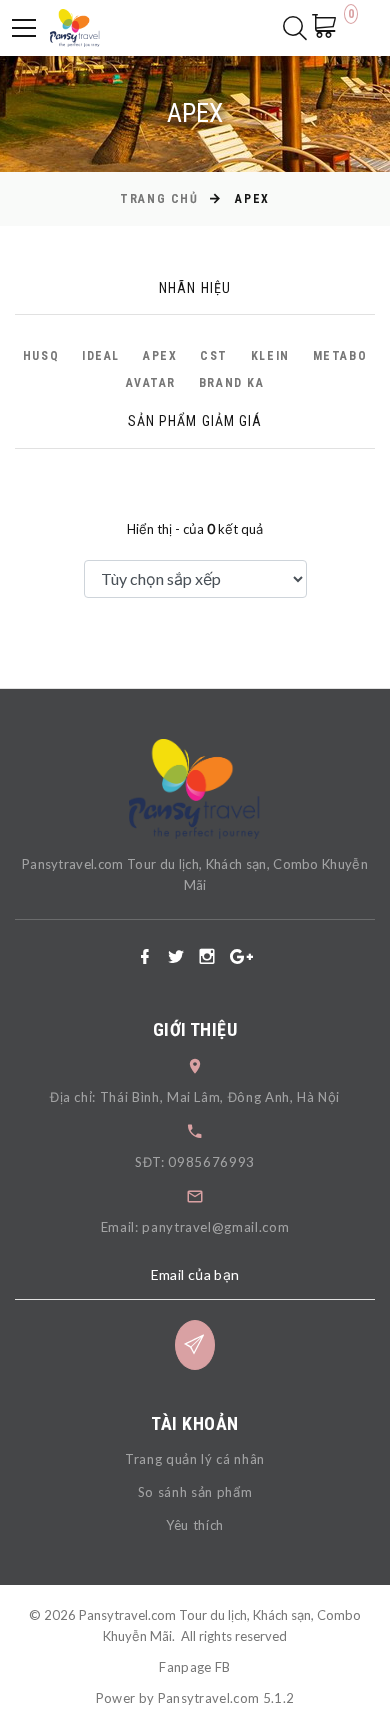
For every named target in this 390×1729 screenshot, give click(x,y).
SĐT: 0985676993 (195, 1162)
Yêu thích (195, 1525)
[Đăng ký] (195, 1345)
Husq (41, 356)
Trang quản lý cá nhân (195, 1459)
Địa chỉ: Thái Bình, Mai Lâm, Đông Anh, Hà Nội (195, 1097)
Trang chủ (159, 199)
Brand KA (231, 383)
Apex (160, 356)
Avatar (151, 383)
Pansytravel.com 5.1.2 (226, 1698)
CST (214, 356)
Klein (270, 356)
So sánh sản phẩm (195, 1492)
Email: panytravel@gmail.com (195, 1227)
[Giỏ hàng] (330, 26)
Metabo (340, 356)
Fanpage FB (194, 1667)
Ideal (101, 356)
